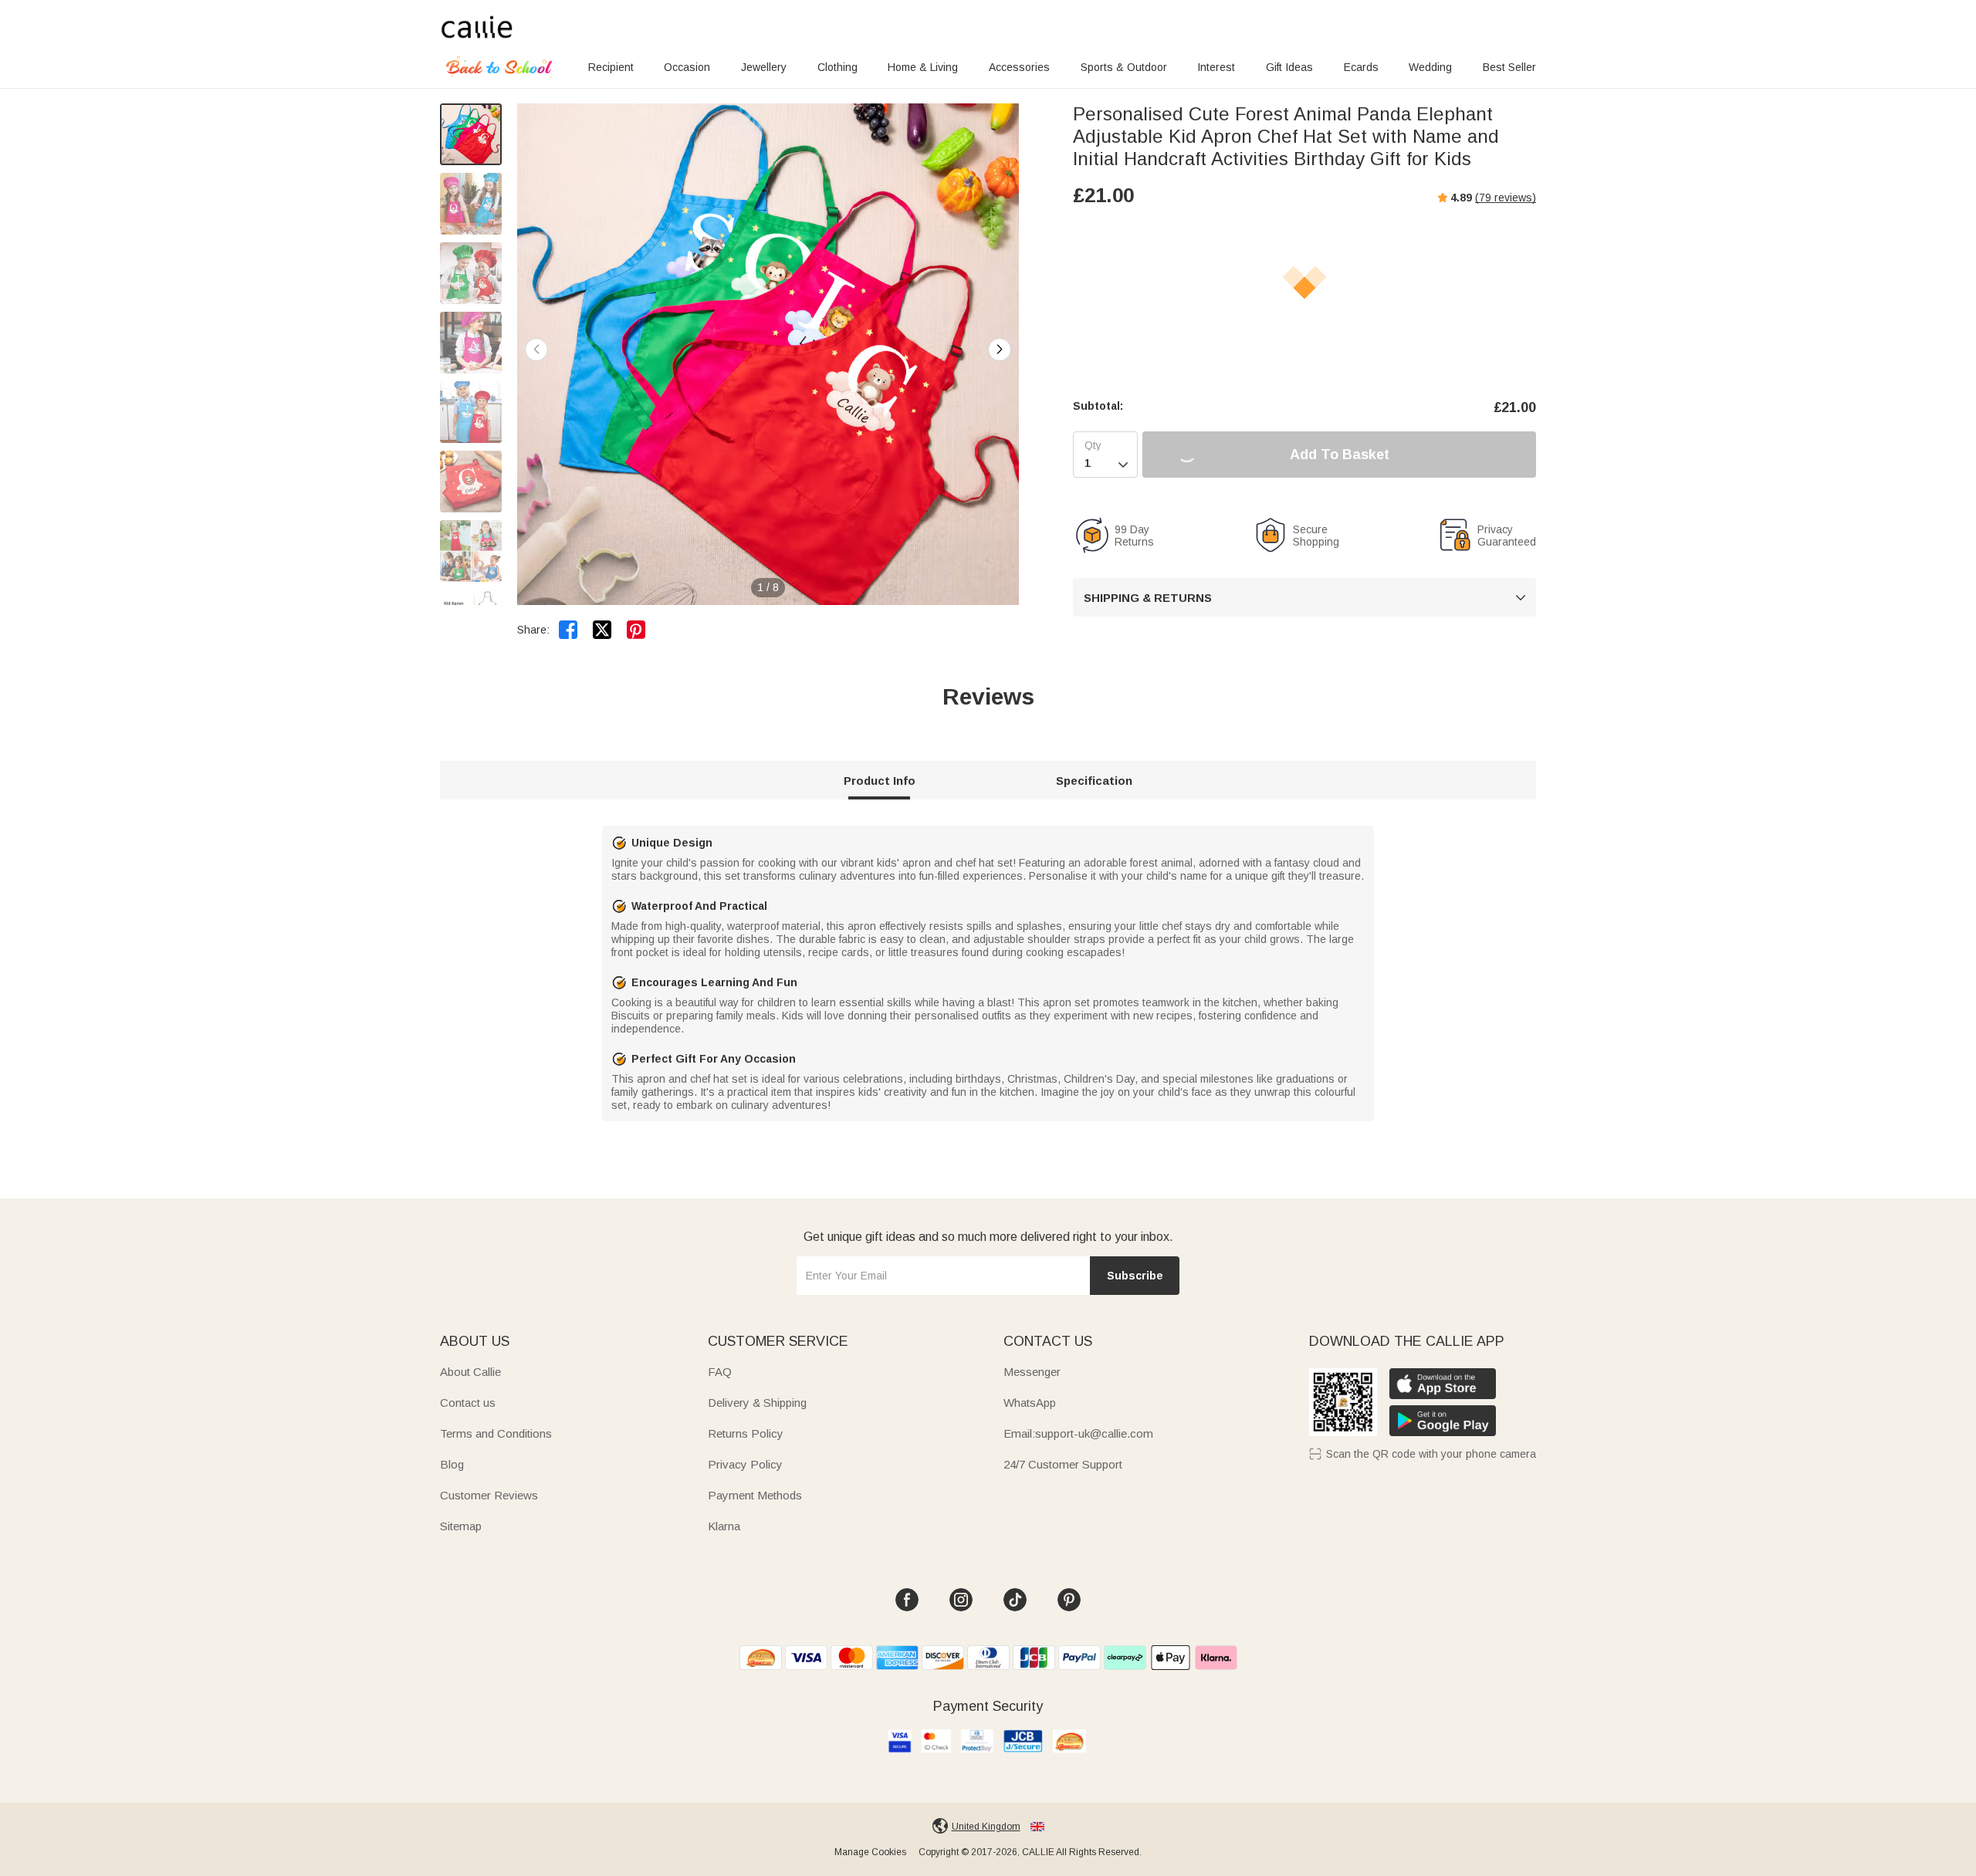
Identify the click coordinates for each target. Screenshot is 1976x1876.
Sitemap (461, 1526)
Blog (452, 1464)
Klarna (724, 1526)
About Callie (470, 1372)
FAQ (720, 1372)
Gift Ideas (1289, 67)
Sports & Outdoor (1124, 67)
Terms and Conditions (496, 1433)
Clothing (837, 67)
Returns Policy (746, 1433)
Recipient (611, 67)
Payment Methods (755, 1495)
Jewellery (764, 67)
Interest (1216, 67)
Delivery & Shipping (757, 1403)
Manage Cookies (870, 1852)
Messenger (1032, 1372)
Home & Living (923, 67)
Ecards (1361, 67)
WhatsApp (1030, 1403)
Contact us (468, 1403)
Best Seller (1509, 67)
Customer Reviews (489, 1495)
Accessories (1019, 67)
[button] (1000, 350)
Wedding (1430, 67)
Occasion (687, 67)
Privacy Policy (745, 1464)
